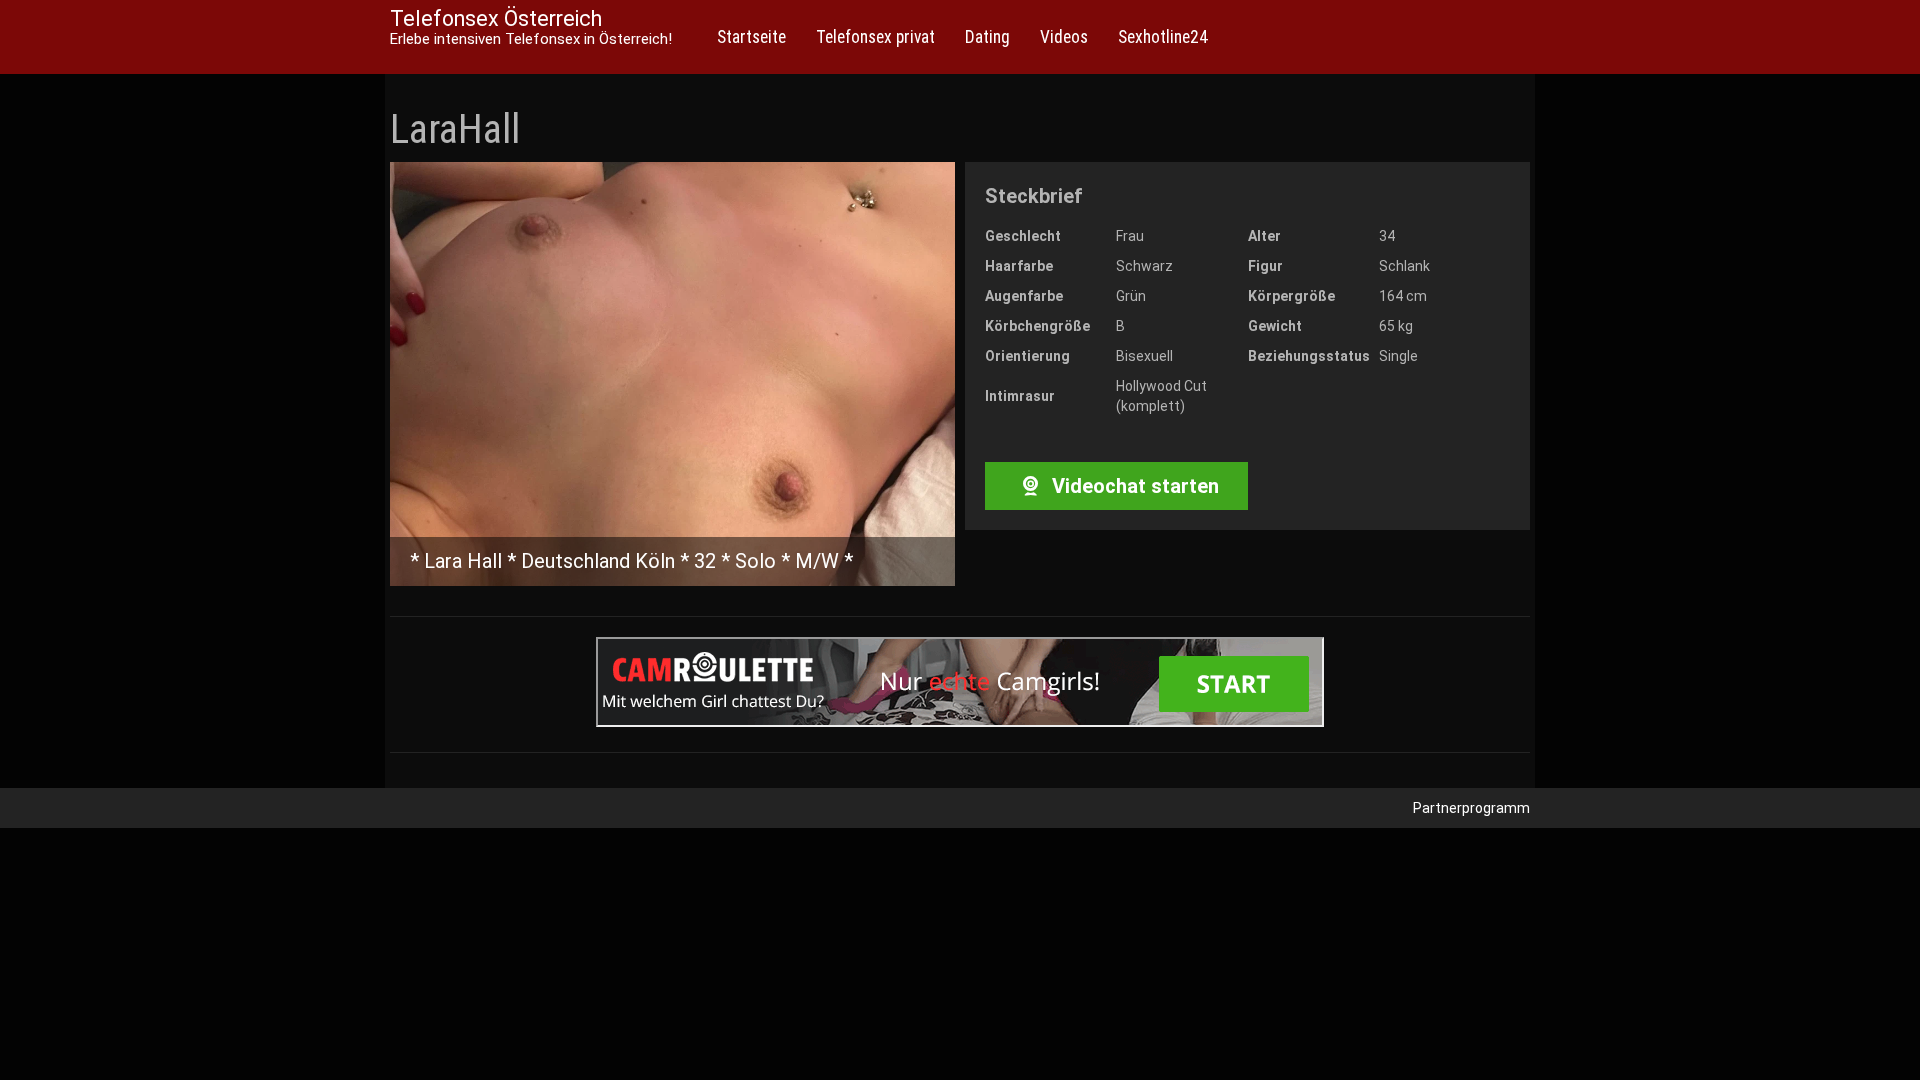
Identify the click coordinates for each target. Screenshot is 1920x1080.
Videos (1064, 37)
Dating (987, 37)
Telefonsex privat (875, 37)
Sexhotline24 (1163, 37)
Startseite (751, 37)
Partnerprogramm (1471, 808)
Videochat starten (1133, 486)
